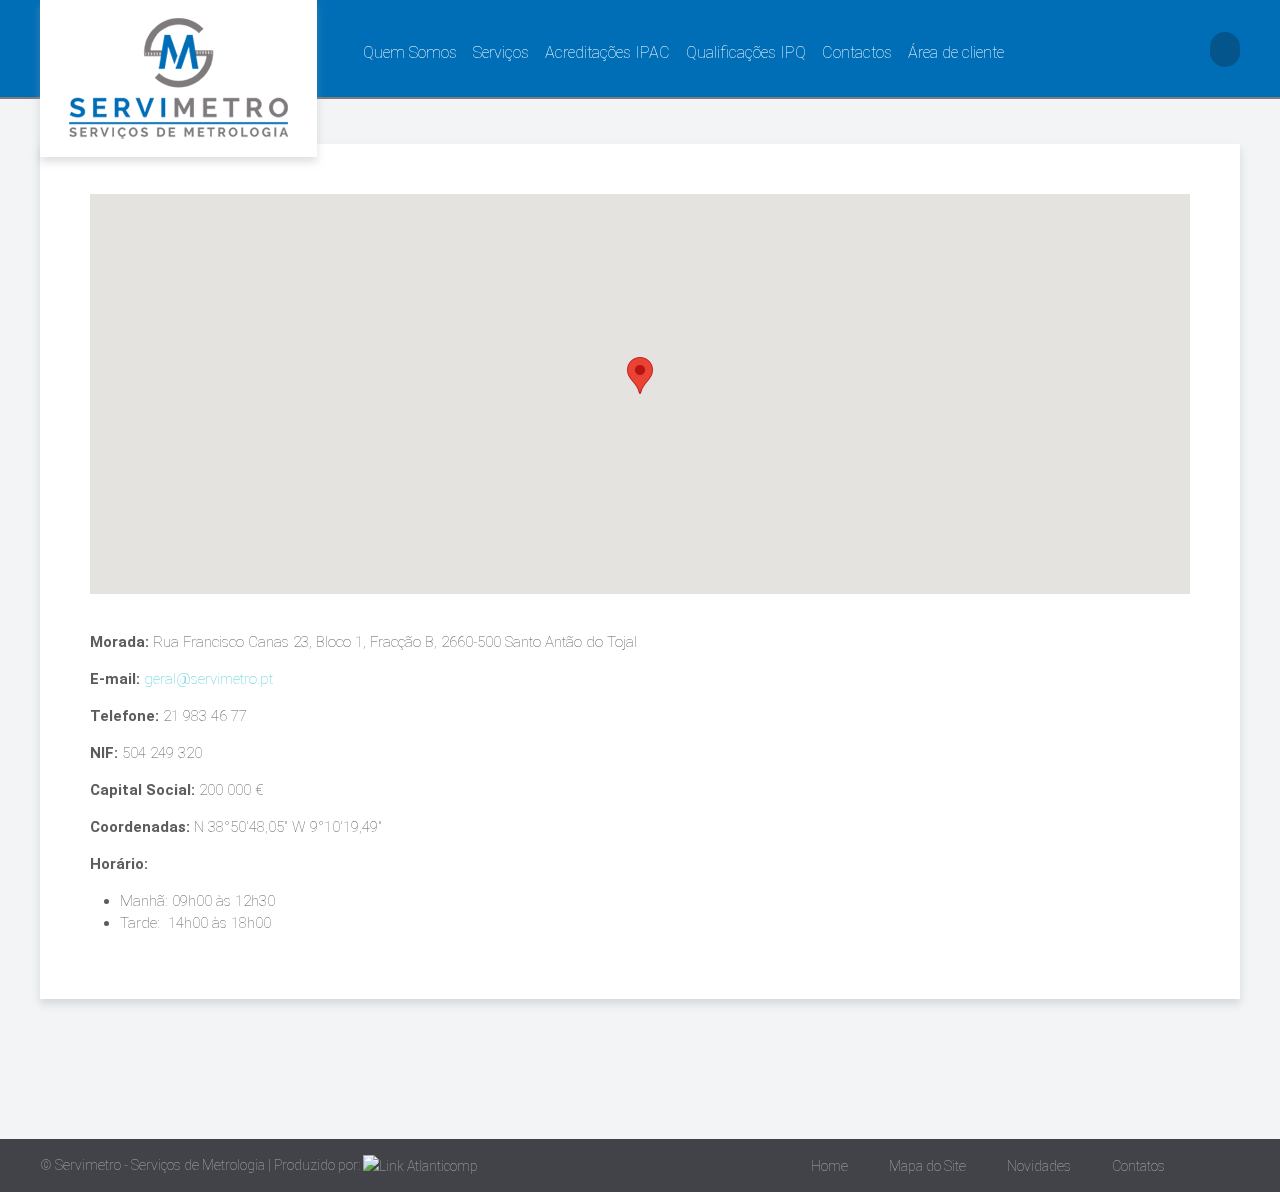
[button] (640, 375)
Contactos (857, 52)
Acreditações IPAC (607, 52)
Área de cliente (956, 52)
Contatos (1138, 1166)
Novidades (1039, 1166)
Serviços (501, 52)
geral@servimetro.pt (208, 679)
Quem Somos (410, 52)
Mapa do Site (927, 1166)
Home (829, 1166)
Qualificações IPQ (746, 52)
